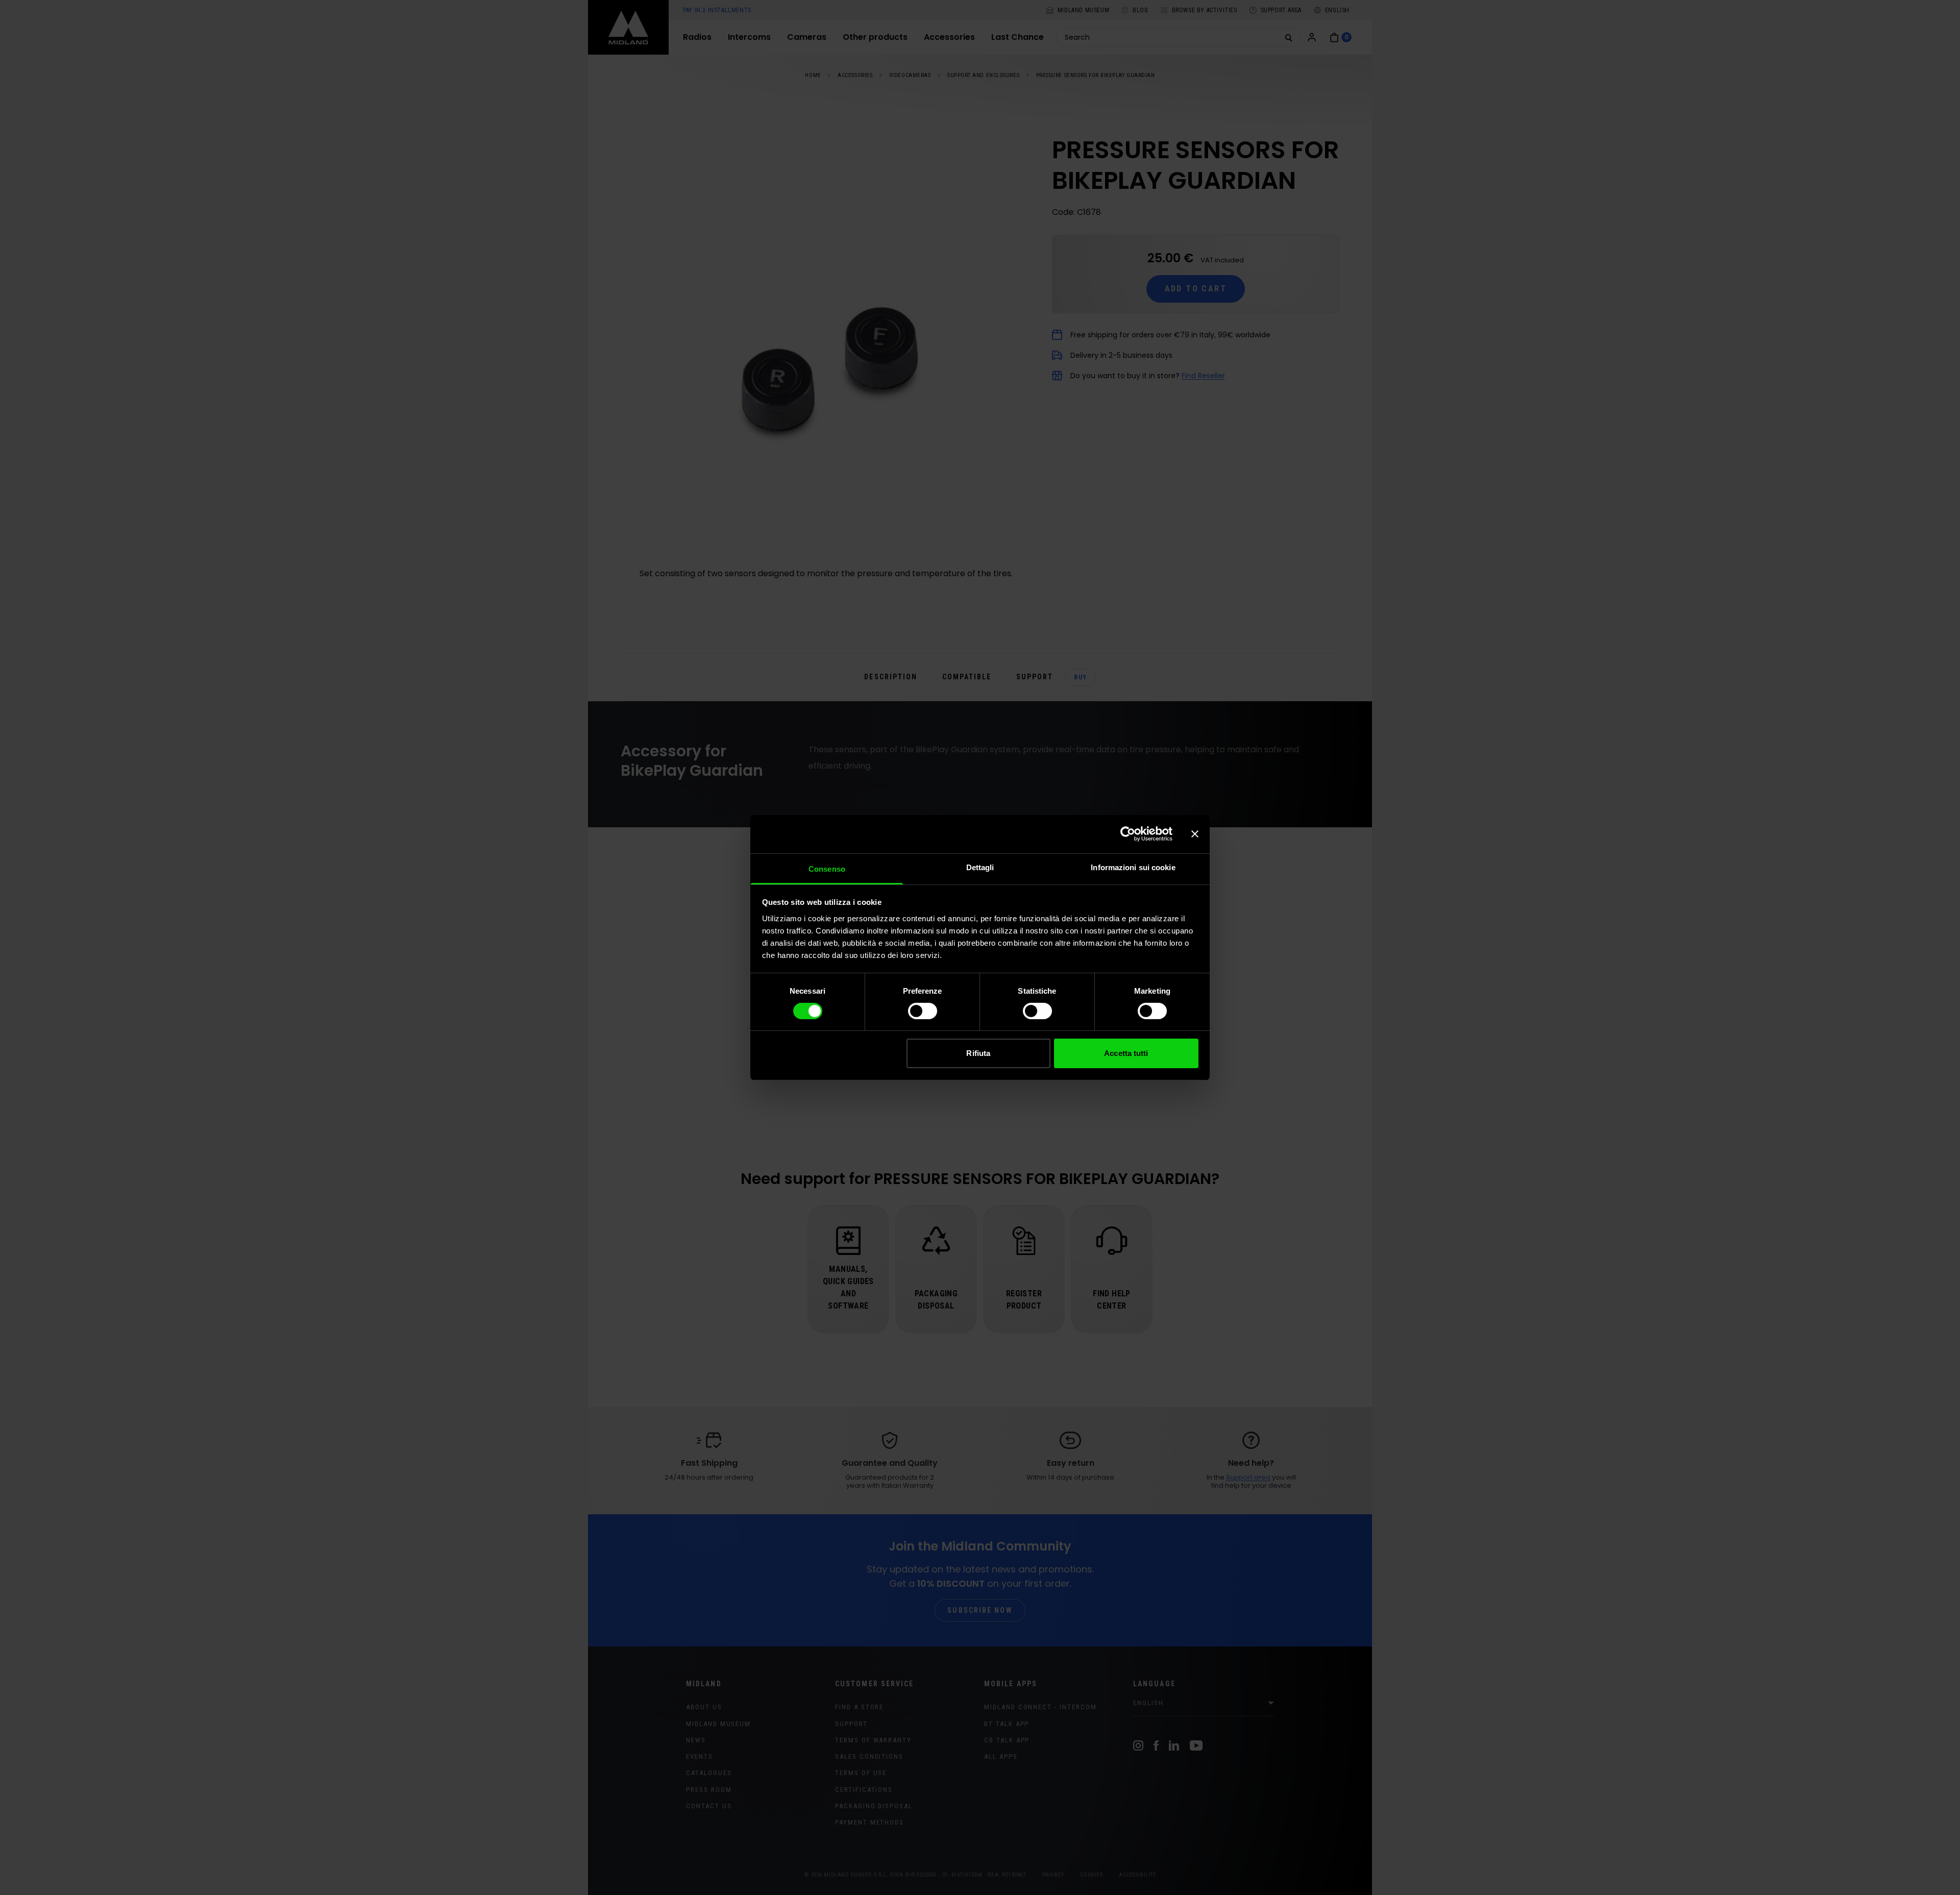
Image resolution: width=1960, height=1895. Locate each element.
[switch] (923, 1011)
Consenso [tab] (827, 868)
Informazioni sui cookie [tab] (1133, 867)
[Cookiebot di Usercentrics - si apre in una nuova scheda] (1128, 834)
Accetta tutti (1126, 1053)
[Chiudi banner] (1195, 834)
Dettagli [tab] (980, 867)
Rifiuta (978, 1053)
